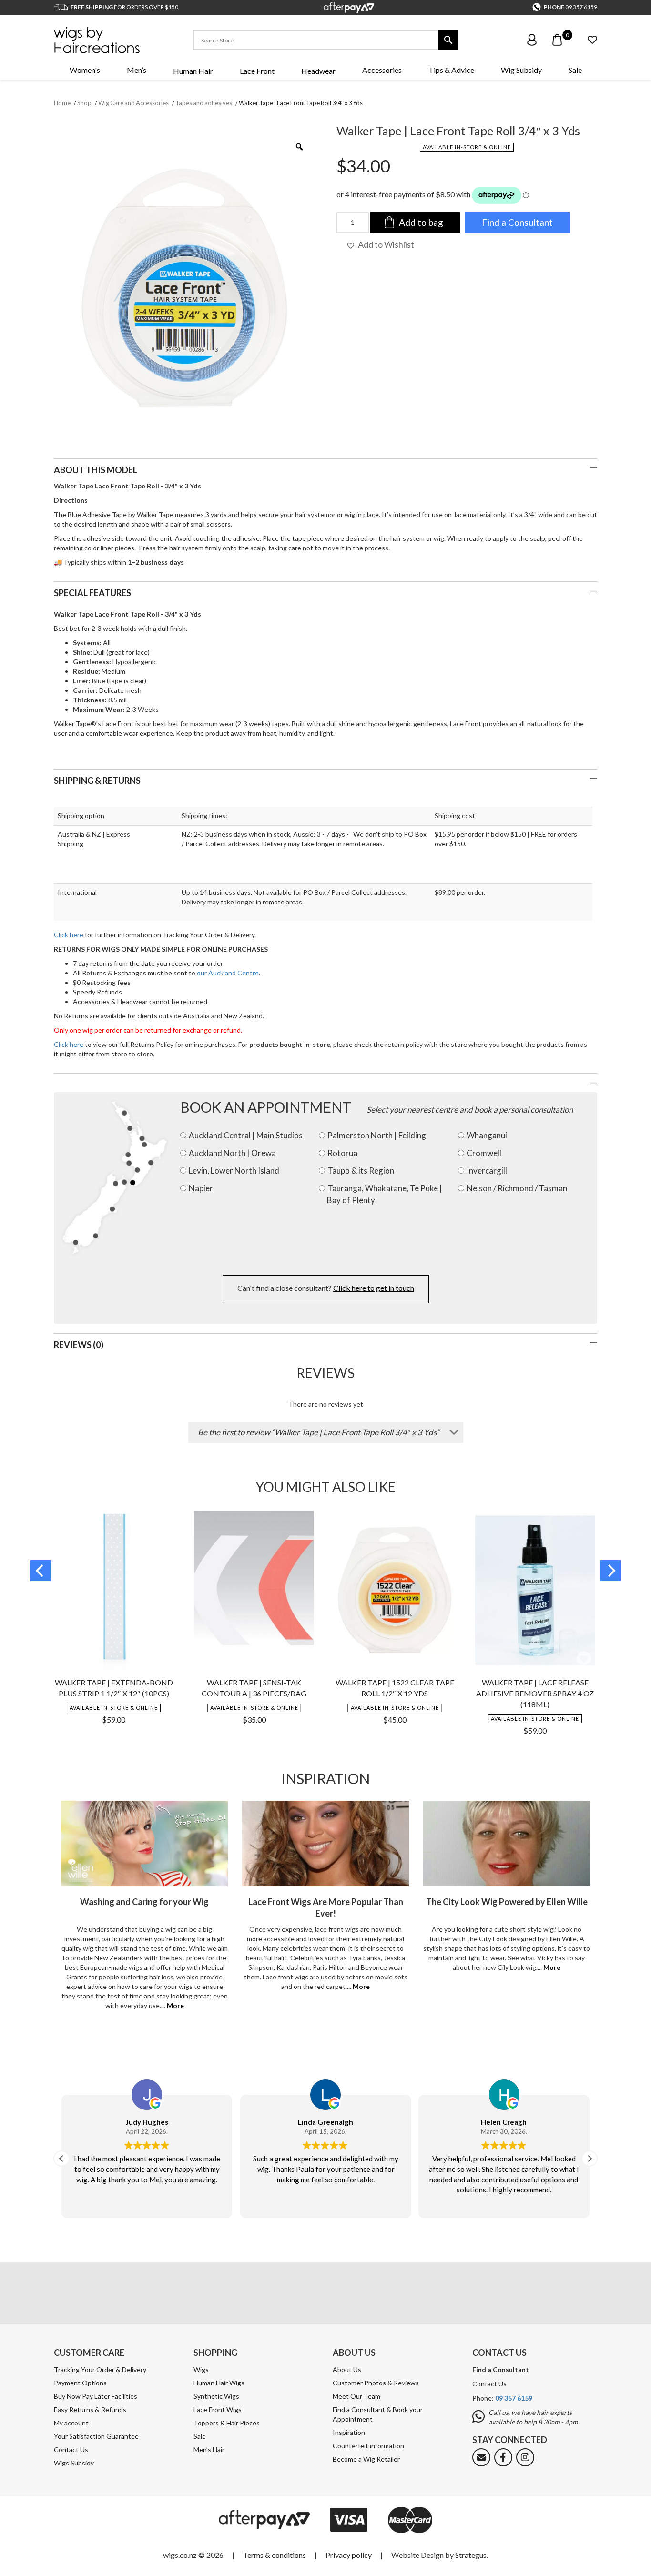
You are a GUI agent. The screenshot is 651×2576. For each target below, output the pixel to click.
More (175, 2005)
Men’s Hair (209, 2449)
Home (62, 103)
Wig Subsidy (521, 70)
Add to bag (421, 222)
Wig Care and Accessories (133, 103)
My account (71, 2423)
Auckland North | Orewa (232, 1153)
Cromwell (484, 1153)
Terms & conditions (275, 2555)
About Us (347, 2369)
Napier (201, 1188)
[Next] (610, 1571)
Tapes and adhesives (204, 103)
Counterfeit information (368, 2446)
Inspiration (349, 2432)
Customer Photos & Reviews (376, 2383)
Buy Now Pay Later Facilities (96, 2396)
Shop (84, 103)
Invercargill (487, 1171)
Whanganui (487, 1135)
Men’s (137, 70)
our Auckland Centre (228, 973)
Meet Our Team (356, 2396)
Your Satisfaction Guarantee (96, 2436)
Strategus (471, 2555)
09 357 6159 (581, 7)
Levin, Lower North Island (234, 1171)
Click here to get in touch (374, 1288)
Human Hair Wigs (219, 2383)
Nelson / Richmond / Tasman (517, 1188)
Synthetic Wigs (216, 2396)
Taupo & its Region (361, 1171)
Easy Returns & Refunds (90, 2409)
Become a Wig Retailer (366, 2459)
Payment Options (80, 2383)
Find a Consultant (517, 222)
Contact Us (71, 2449)
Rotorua (342, 1153)
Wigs (201, 2369)
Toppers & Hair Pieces (227, 2423)
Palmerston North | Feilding (377, 1135)
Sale (575, 70)
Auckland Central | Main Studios (246, 1135)
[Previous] (41, 1571)
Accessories (382, 70)
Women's (85, 70)
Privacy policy (349, 2555)
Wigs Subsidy (74, 2463)
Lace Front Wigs (218, 2409)
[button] (380, 245)
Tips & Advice (451, 70)
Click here (69, 935)
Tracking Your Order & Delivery (100, 2369)
